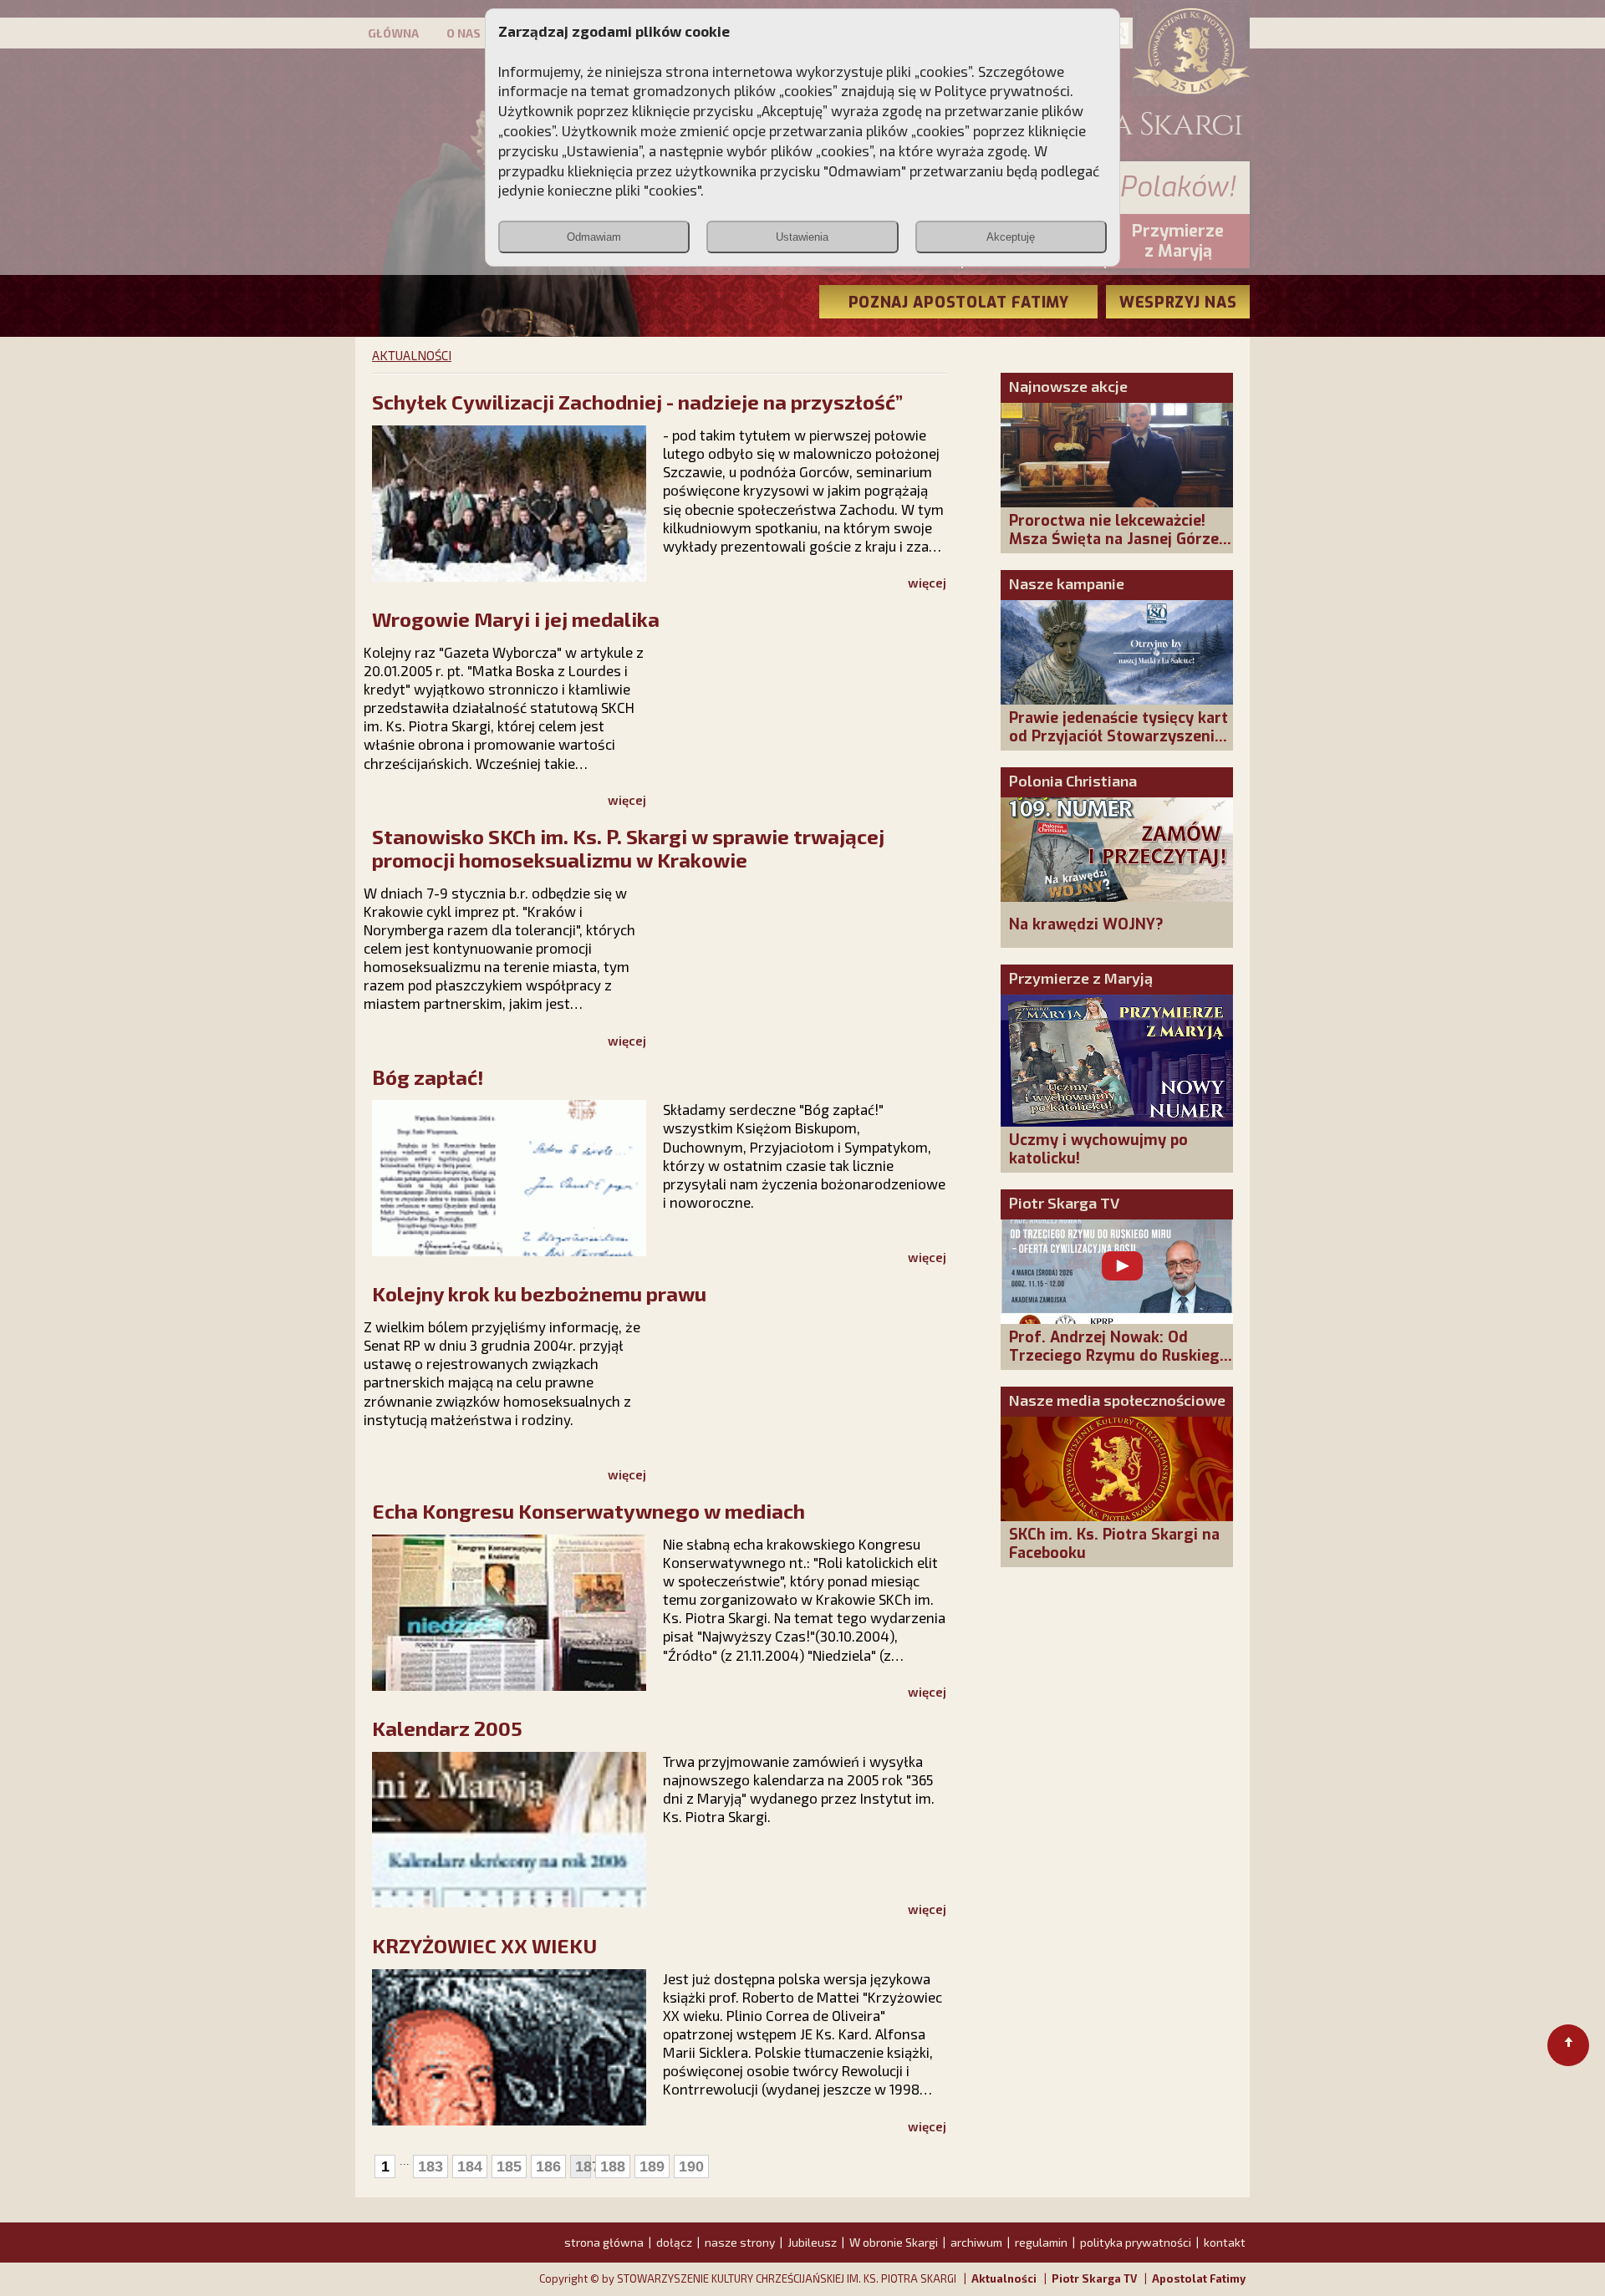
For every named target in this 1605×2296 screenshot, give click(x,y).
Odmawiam (594, 237)
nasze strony (740, 2242)
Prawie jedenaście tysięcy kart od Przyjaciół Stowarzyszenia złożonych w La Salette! (1118, 736)
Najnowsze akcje (1068, 386)
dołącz (674, 2242)
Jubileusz (812, 2242)
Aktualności (1004, 2278)
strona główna (604, 2242)
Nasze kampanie (1067, 583)
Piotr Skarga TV (1064, 1203)
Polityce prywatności (1002, 90)
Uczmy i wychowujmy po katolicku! (1098, 1149)
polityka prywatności (1136, 2242)
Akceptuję (1011, 237)
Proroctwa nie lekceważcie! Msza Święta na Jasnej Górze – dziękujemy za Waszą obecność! (1121, 548)
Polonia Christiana (1073, 781)
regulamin (1041, 2242)
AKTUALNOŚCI (412, 355)
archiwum (976, 2242)
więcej (927, 583)
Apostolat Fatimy (1199, 2278)
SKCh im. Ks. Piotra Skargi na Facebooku (1114, 1544)
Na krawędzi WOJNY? (1086, 924)
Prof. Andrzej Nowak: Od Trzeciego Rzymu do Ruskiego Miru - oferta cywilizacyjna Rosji (1119, 1365)
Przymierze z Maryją (1081, 978)
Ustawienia (802, 237)
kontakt (1225, 2242)
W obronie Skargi (894, 2242)
